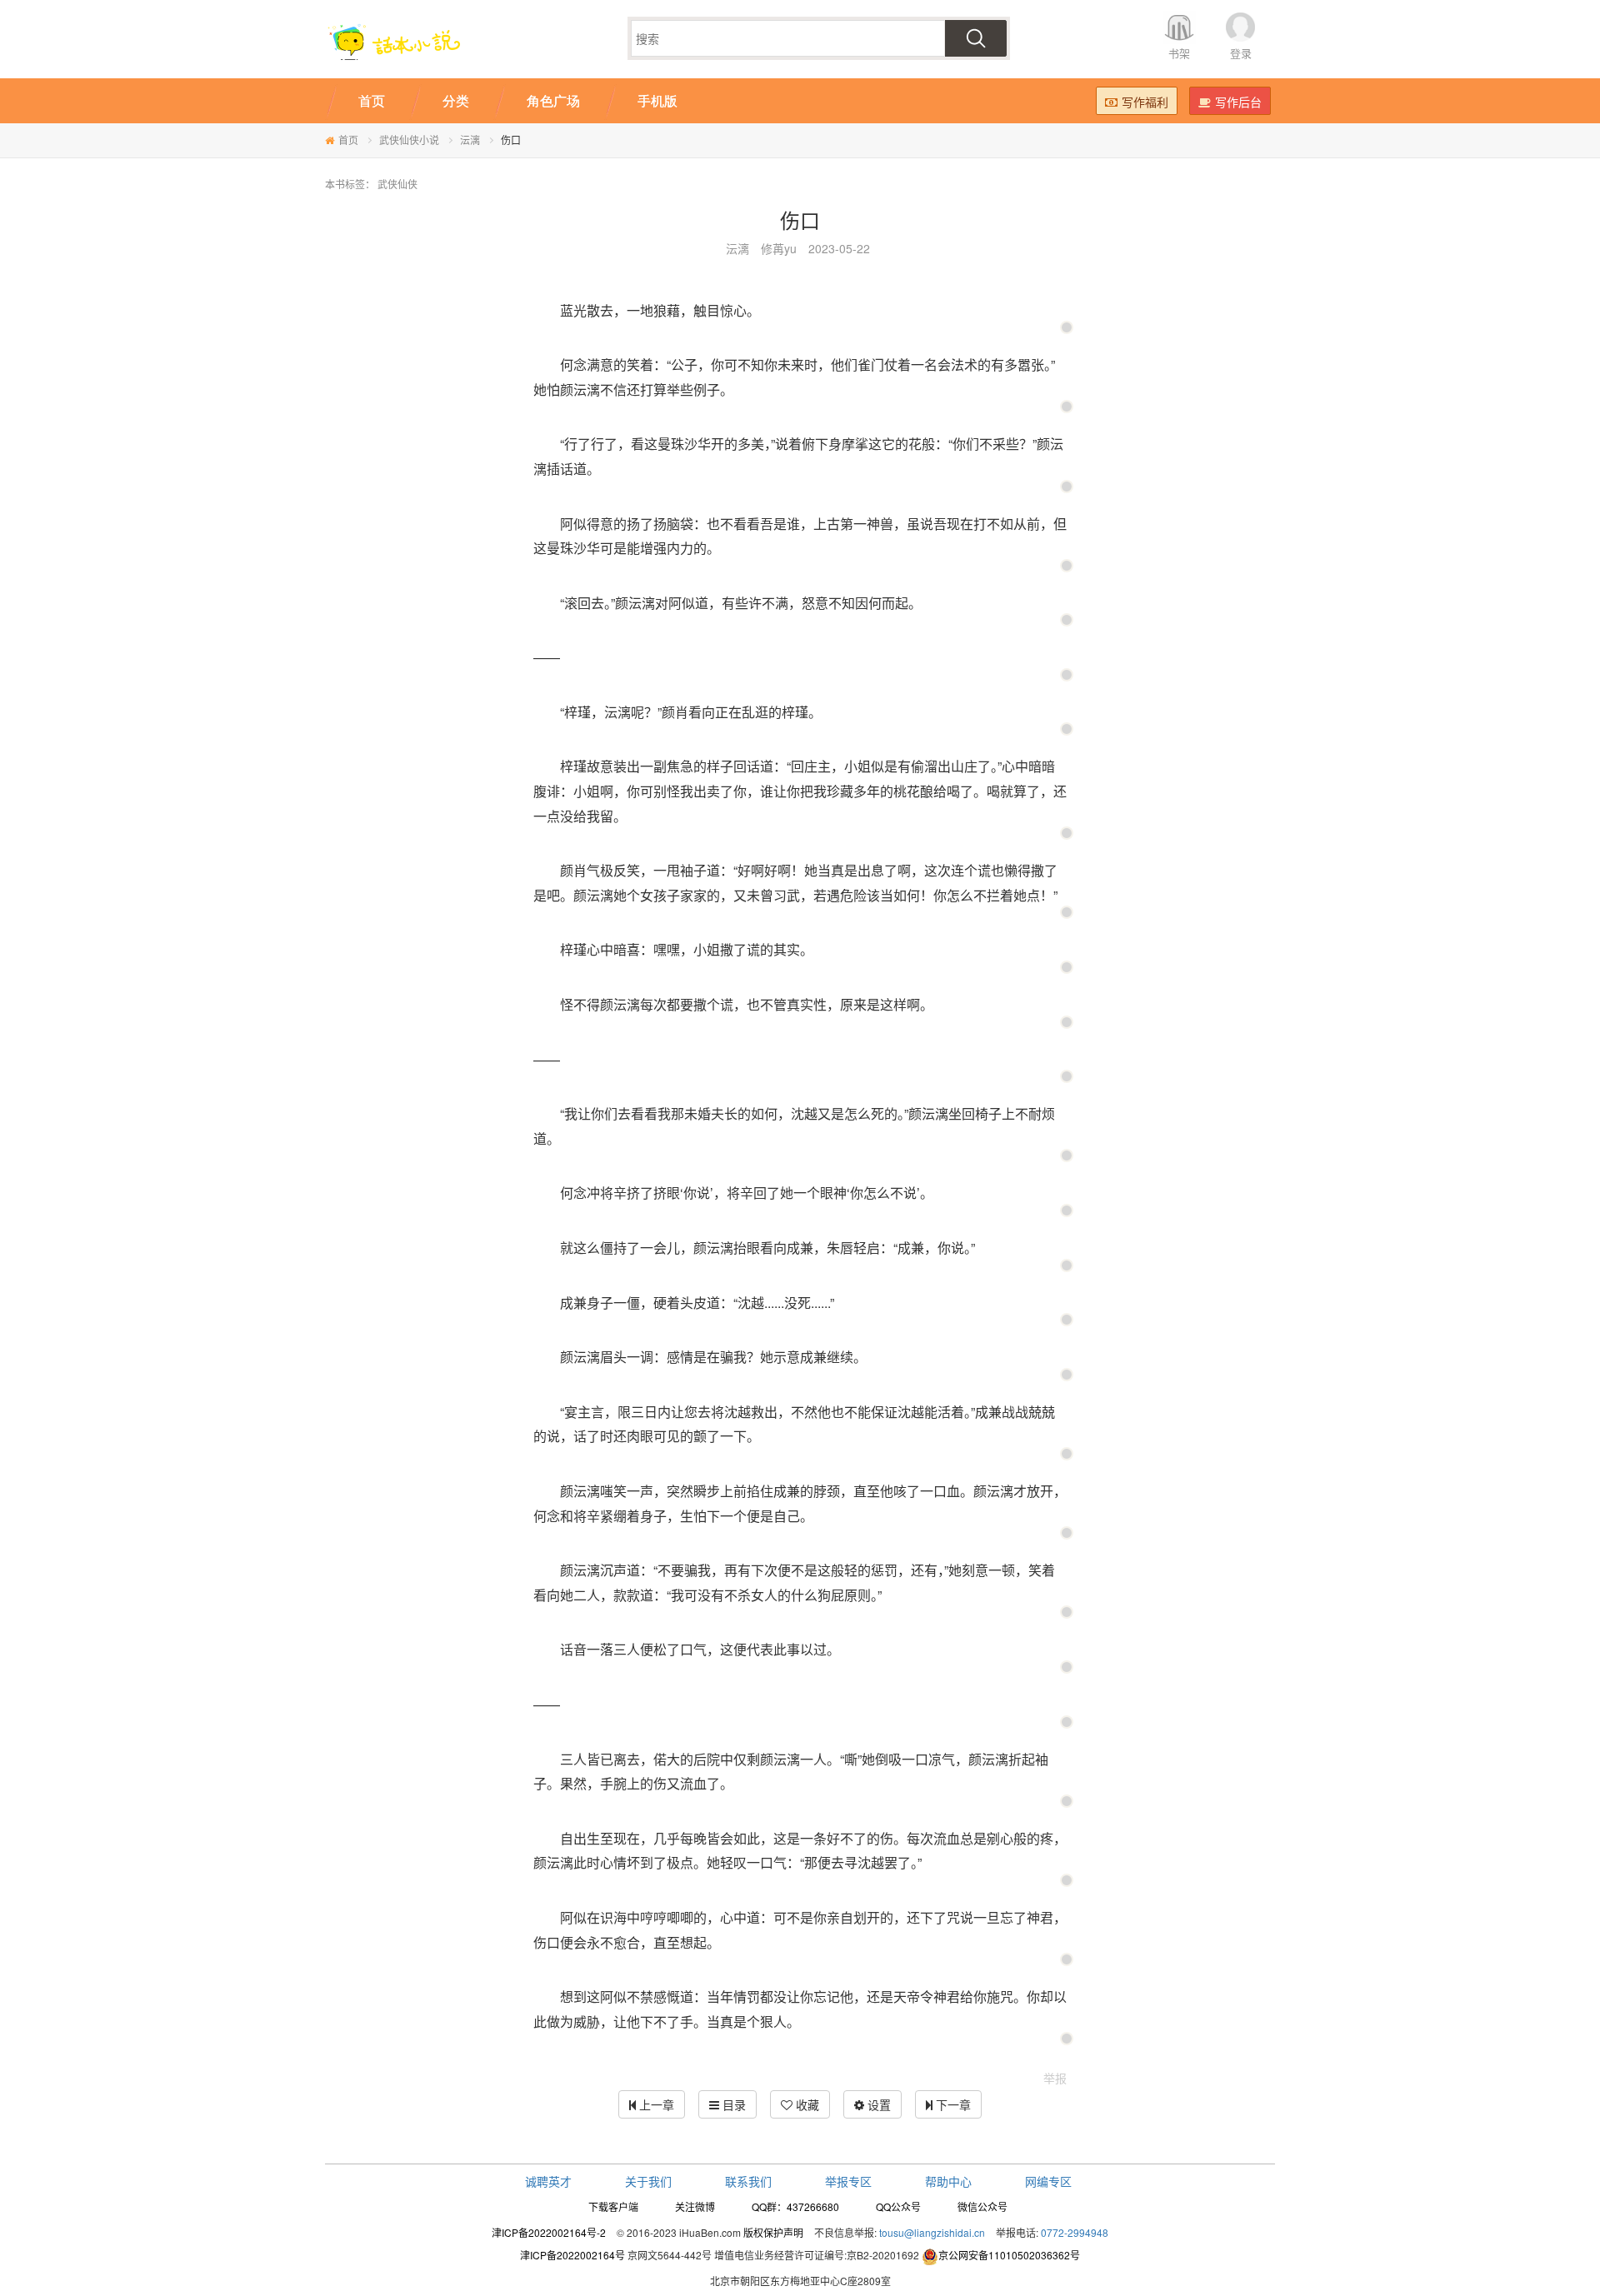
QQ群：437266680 (795, 2206)
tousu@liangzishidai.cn (932, 2232)
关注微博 (695, 2206)
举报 (1055, 2078)
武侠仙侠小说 (409, 140)
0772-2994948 (1075, 2232)
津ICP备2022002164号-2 (549, 2232)
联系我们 (748, 2181)
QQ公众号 (898, 2206)
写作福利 (1145, 102)
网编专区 (1048, 2181)
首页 (348, 140)
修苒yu (779, 248)
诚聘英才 (548, 2181)
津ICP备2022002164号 (572, 2255)
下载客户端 (613, 2206)
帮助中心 (948, 2181)
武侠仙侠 (397, 184)
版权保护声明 (773, 2232)
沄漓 (470, 140)
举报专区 (848, 2181)
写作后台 (1238, 102)
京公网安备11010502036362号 (1009, 2255)
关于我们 (648, 2181)
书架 (1179, 53)
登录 (1241, 53)
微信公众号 (982, 2206)
